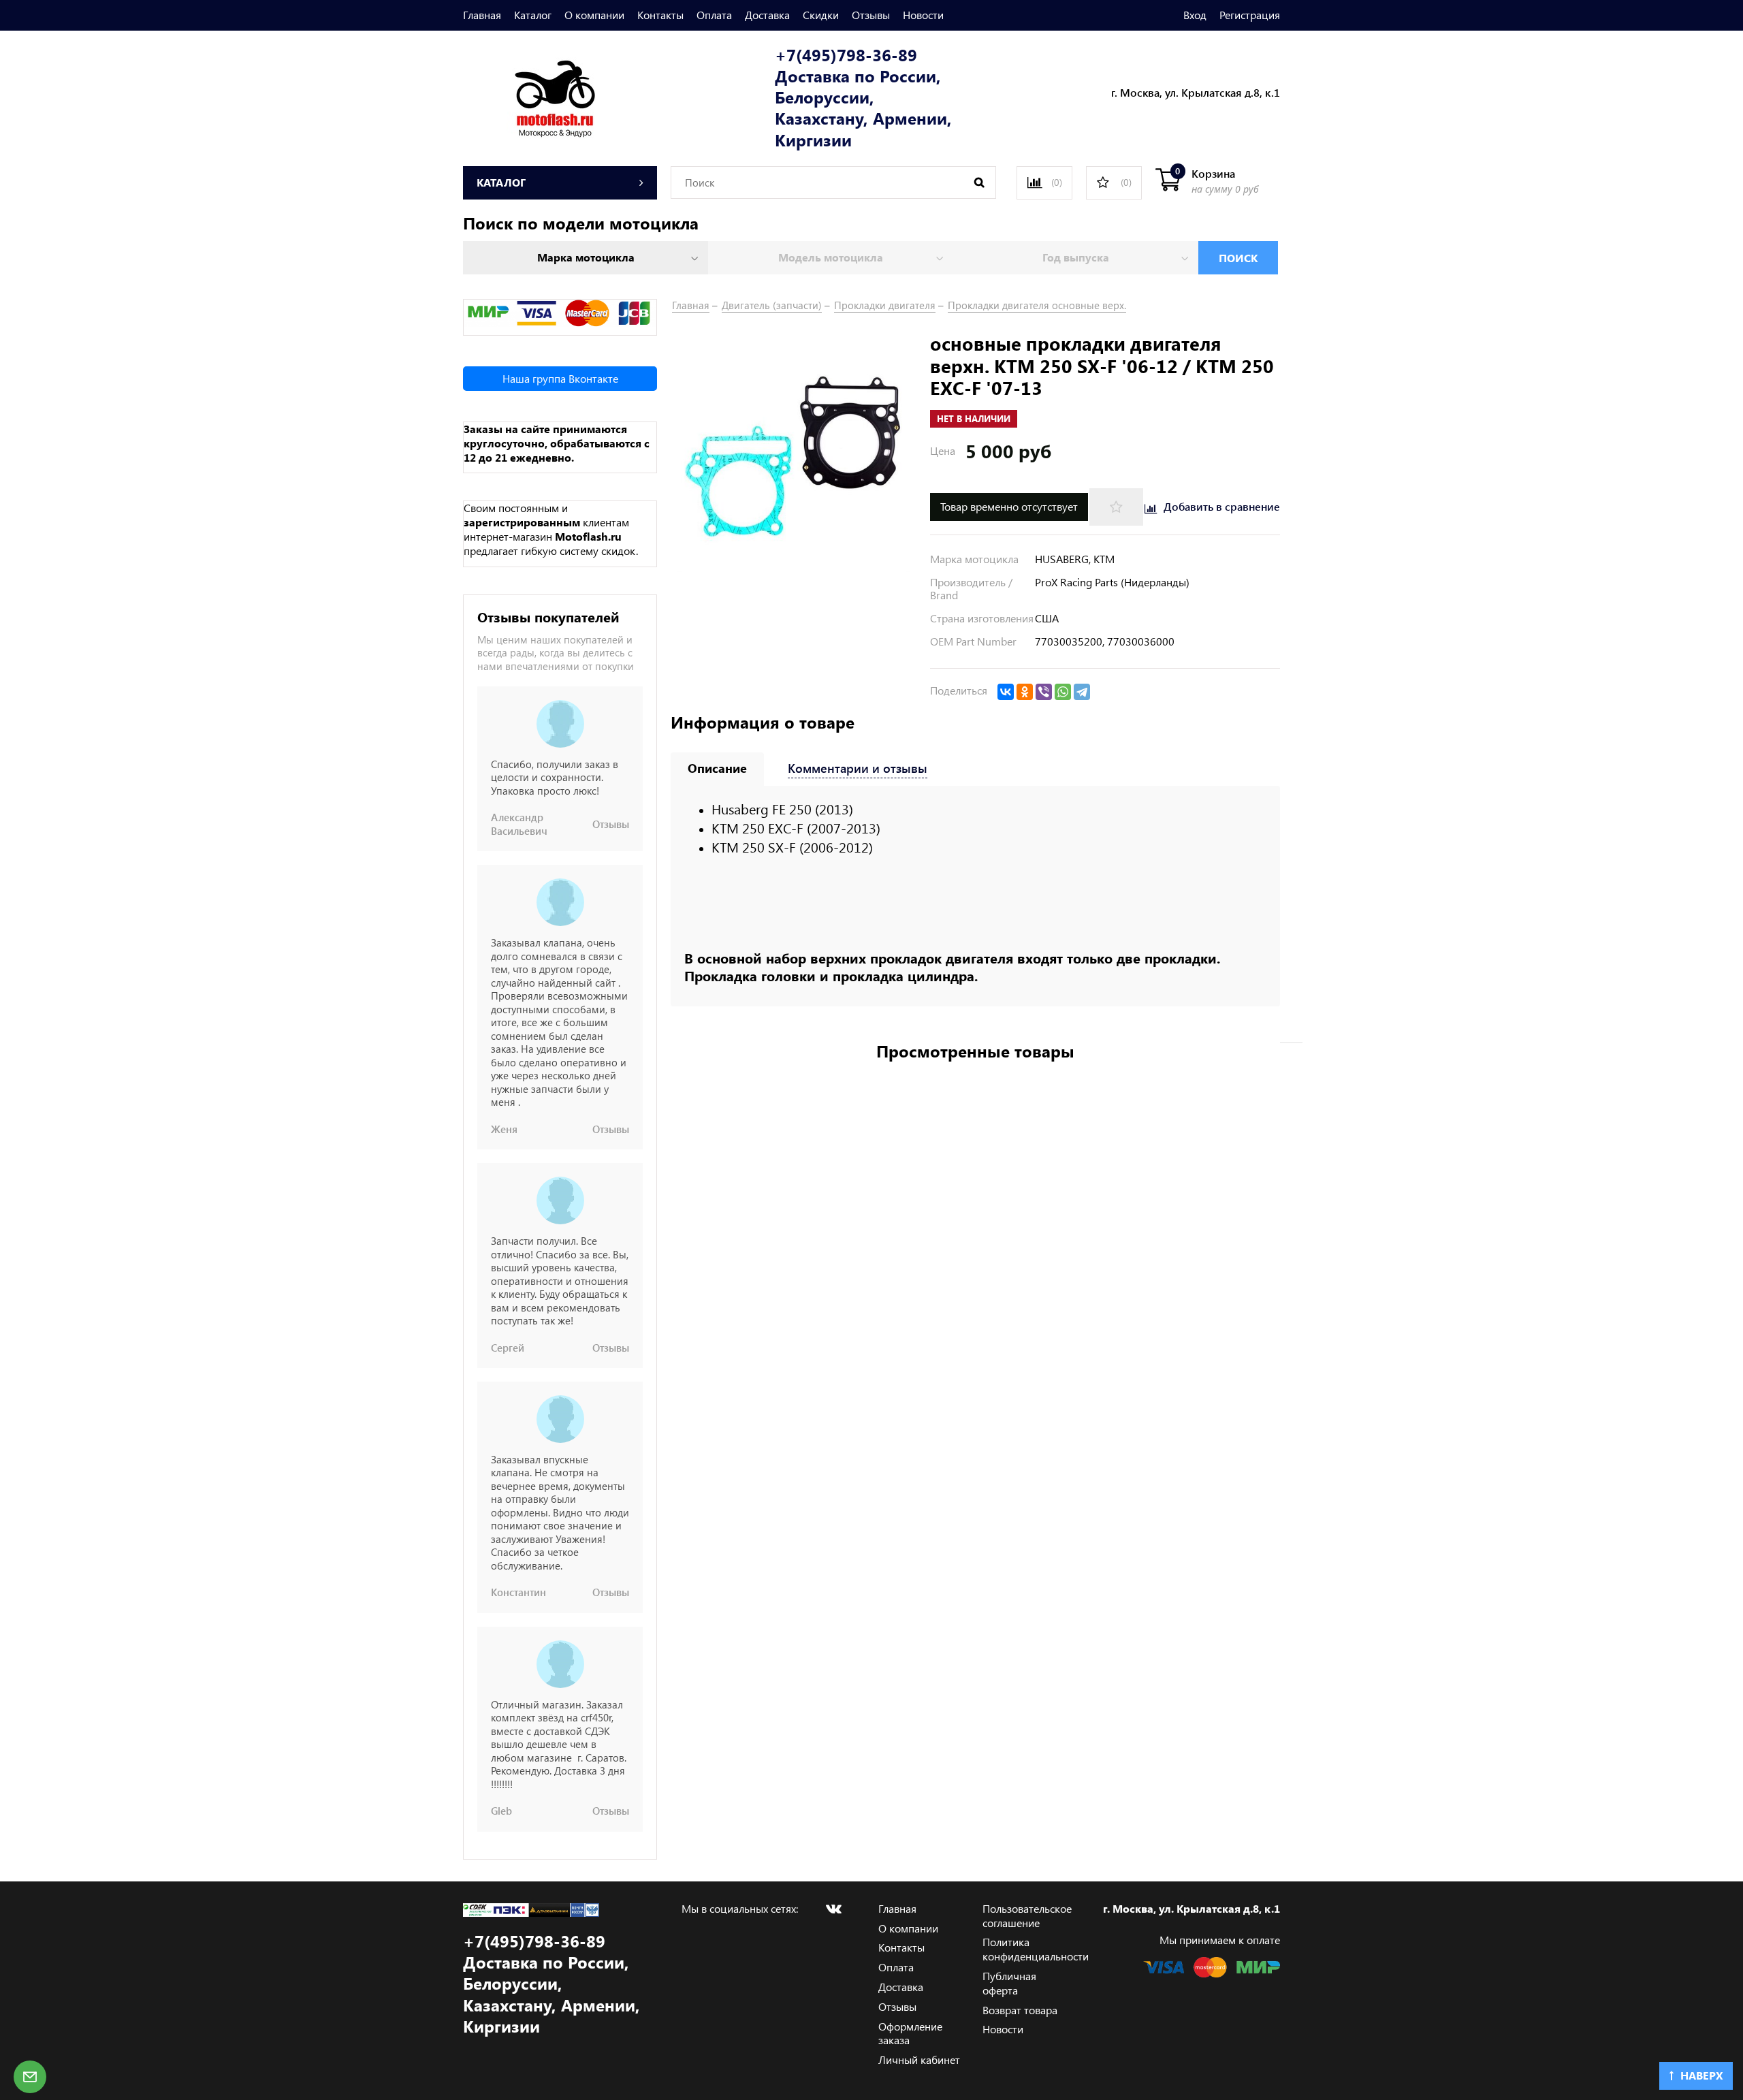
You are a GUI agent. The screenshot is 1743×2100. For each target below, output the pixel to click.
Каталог (533, 15)
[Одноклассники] (1025, 692)
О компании (594, 15)
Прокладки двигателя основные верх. (1037, 305)
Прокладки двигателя (885, 305)
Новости (923, 15)
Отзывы (871, 15)
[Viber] (1044, 692)
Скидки (821, 15)
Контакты (660, 15)
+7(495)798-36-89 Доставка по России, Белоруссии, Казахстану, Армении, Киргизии (863, 97)
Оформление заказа (910, 2033)
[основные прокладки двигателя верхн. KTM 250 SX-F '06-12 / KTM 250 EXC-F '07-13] (794, 454)
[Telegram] (1082, 692)
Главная (482, 15)
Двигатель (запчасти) (772, 305)
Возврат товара (1020, 2010)
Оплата (714, 15)
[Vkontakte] (833, 1909)
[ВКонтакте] (1006, 692)
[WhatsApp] (1063, 692)
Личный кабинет (919, 2059)
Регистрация (1250, 15)
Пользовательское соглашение (1027, 1915)
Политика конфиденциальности (1036, 1949)
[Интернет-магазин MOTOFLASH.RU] (529, 96)
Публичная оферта (1009, 1983)
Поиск (1238, 258)
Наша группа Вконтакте (560, 378)
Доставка (767, 15)
